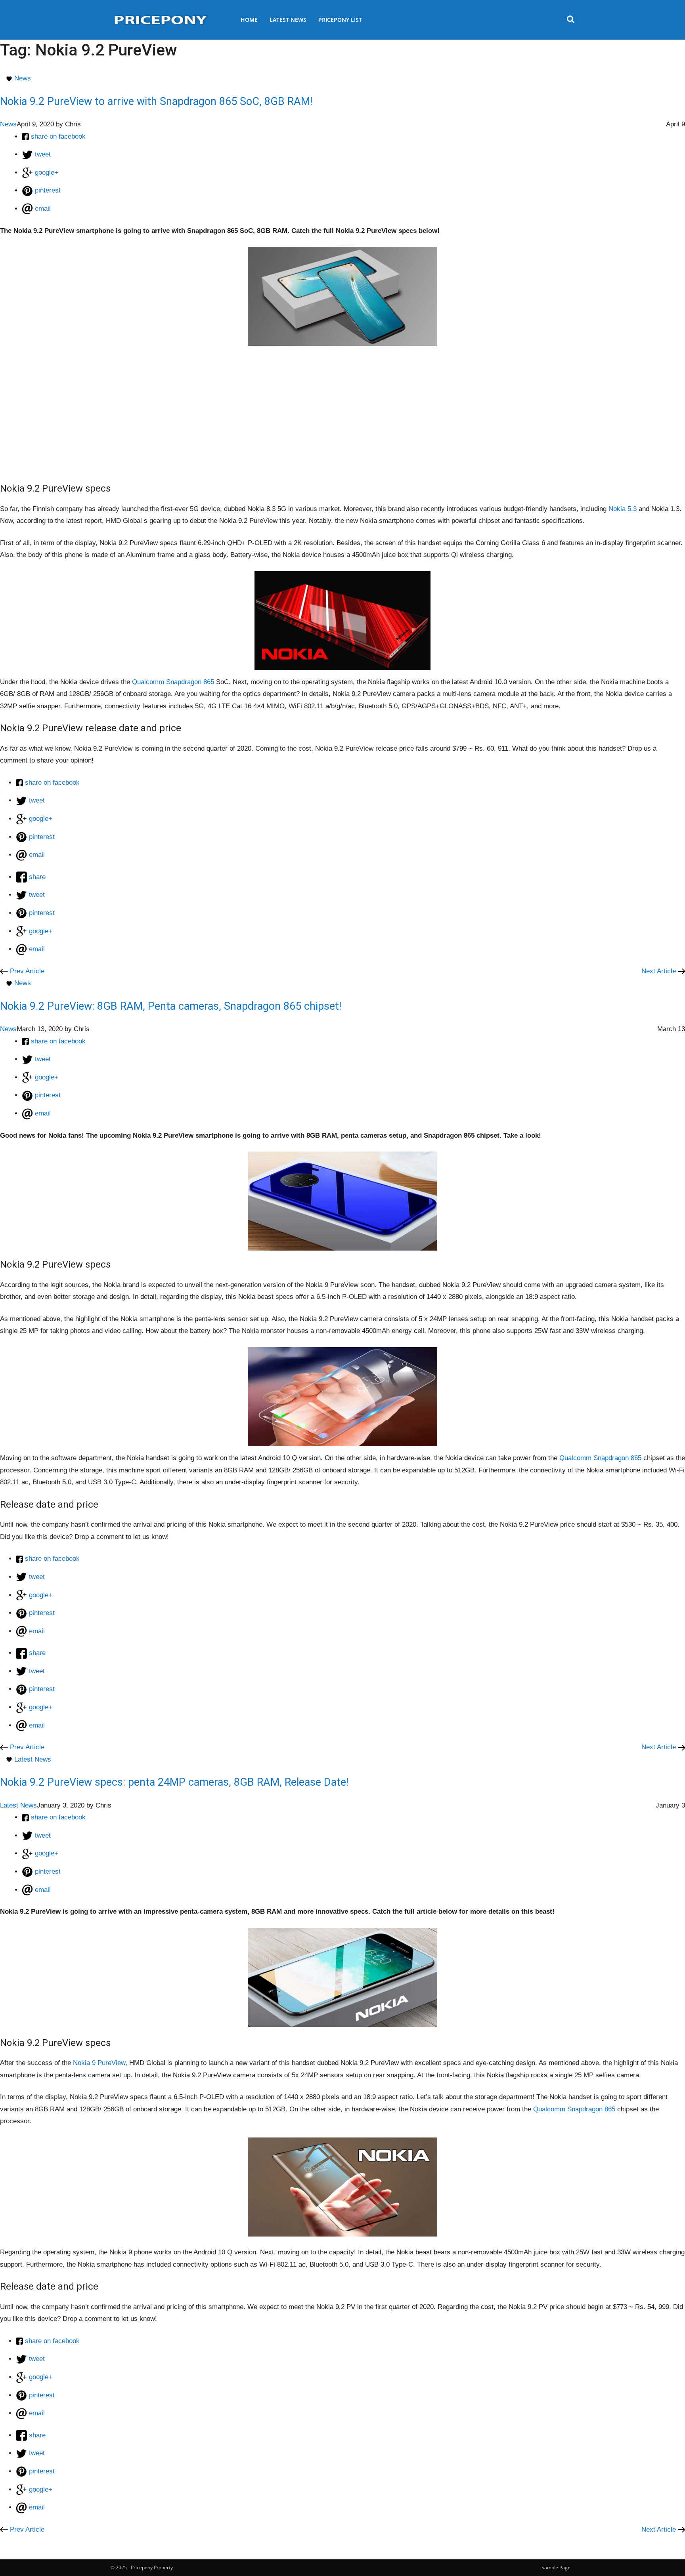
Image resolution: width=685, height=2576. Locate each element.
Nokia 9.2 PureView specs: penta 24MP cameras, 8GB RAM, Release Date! (174, 1782)
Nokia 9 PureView (99, 2063)
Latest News (288, 20)
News (23, 78)
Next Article (660, 971)
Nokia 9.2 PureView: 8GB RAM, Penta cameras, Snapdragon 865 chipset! (171, 1006)
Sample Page (556, 2567)
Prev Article (26, 971)
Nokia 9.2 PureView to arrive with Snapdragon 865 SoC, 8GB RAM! (156, 101)
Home (249, 20)
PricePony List (340, 20)
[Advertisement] (342, 409)
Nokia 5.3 (623, 509)
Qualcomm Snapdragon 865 (174, 682)
